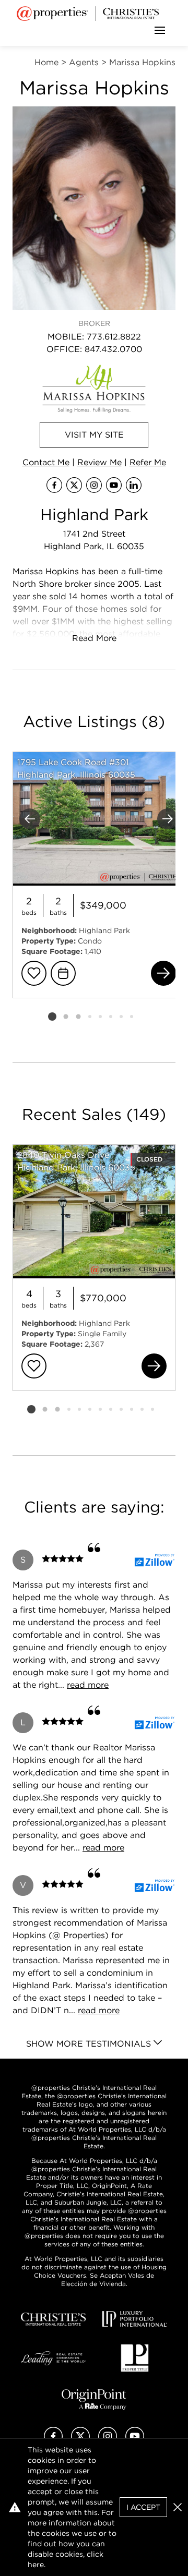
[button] (178, 2507)
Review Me (99, 462)
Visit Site (94, 435)
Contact (46, 462)
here (36, 2565)
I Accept (143, 2507)
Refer (148, 462)
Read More (94, 638)
